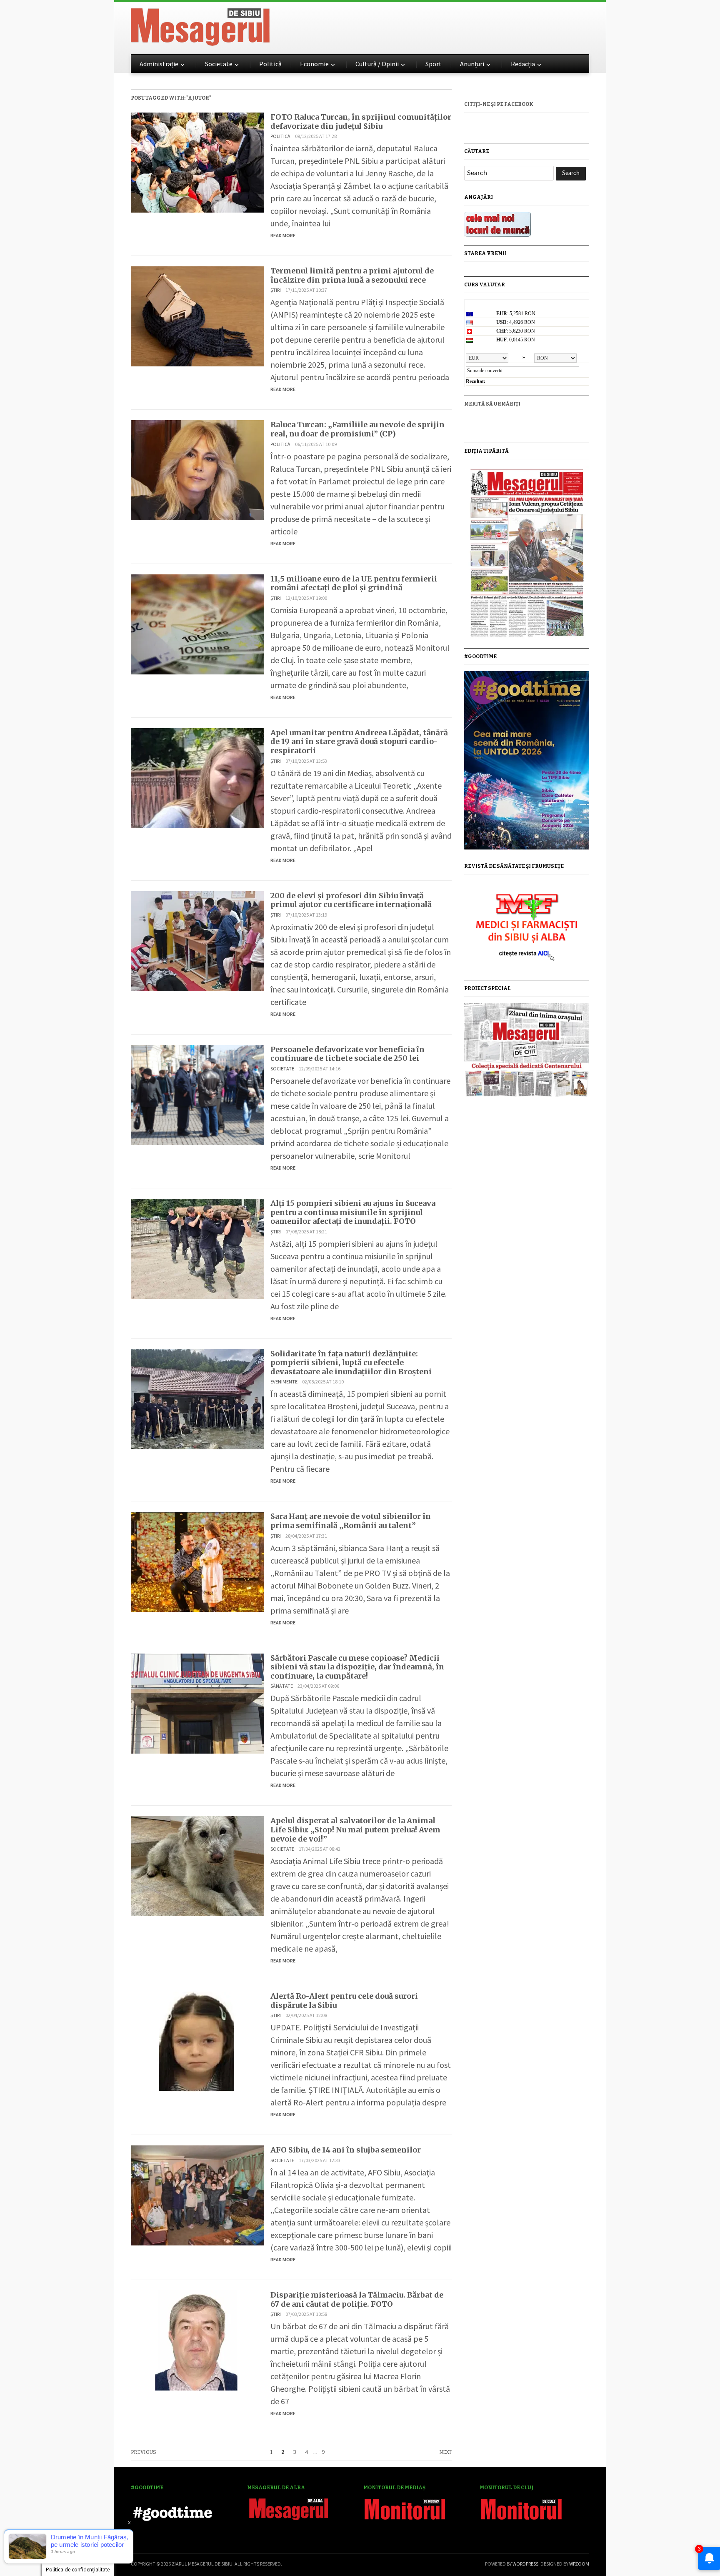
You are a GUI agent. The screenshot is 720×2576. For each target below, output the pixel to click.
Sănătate (282, 1686)
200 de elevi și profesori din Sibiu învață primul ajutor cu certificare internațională (351, 900)
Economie (314, 64)
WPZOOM (579, 2564)
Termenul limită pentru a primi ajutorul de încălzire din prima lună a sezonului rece (352, 275)
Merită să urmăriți (492, 404)
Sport (434, 64)
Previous (144, 2452)
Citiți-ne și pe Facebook (499, 104)
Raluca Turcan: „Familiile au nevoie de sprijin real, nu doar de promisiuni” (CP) (357, 429)
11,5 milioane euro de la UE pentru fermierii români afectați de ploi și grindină (354, 583)
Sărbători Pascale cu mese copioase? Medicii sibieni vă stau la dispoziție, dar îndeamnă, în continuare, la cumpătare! (357, 1667)
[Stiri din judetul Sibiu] (200, 25)
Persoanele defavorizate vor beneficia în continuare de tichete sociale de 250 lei (347, 1054)
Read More (283, 235)
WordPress (525, 2564)
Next (445, 2452)
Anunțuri (472, 64)
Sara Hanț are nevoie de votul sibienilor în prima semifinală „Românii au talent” (351, 1521)
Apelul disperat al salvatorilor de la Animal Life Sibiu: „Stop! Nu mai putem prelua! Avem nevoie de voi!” (355, 1829)
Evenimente (284, 1382)
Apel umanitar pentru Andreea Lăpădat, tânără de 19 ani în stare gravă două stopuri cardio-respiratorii (359, 742)
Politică (270, 64)
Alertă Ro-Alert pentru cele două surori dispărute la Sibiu (344, 2001)
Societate (219, 64)
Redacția (523, 64)
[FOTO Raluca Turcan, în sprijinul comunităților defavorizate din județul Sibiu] (197, 162)
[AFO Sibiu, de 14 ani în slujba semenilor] (197, 2194)
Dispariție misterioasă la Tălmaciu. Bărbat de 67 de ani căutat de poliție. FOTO (357, 2299)
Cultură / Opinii (377, 64)
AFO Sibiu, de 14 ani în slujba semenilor (346, 2150)
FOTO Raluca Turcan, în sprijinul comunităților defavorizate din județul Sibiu (361, 122)
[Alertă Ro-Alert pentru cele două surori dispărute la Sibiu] (197, 2041)
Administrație (159, 64)
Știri (276, 290)
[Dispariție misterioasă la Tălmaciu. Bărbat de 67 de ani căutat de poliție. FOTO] (197, 2339)
